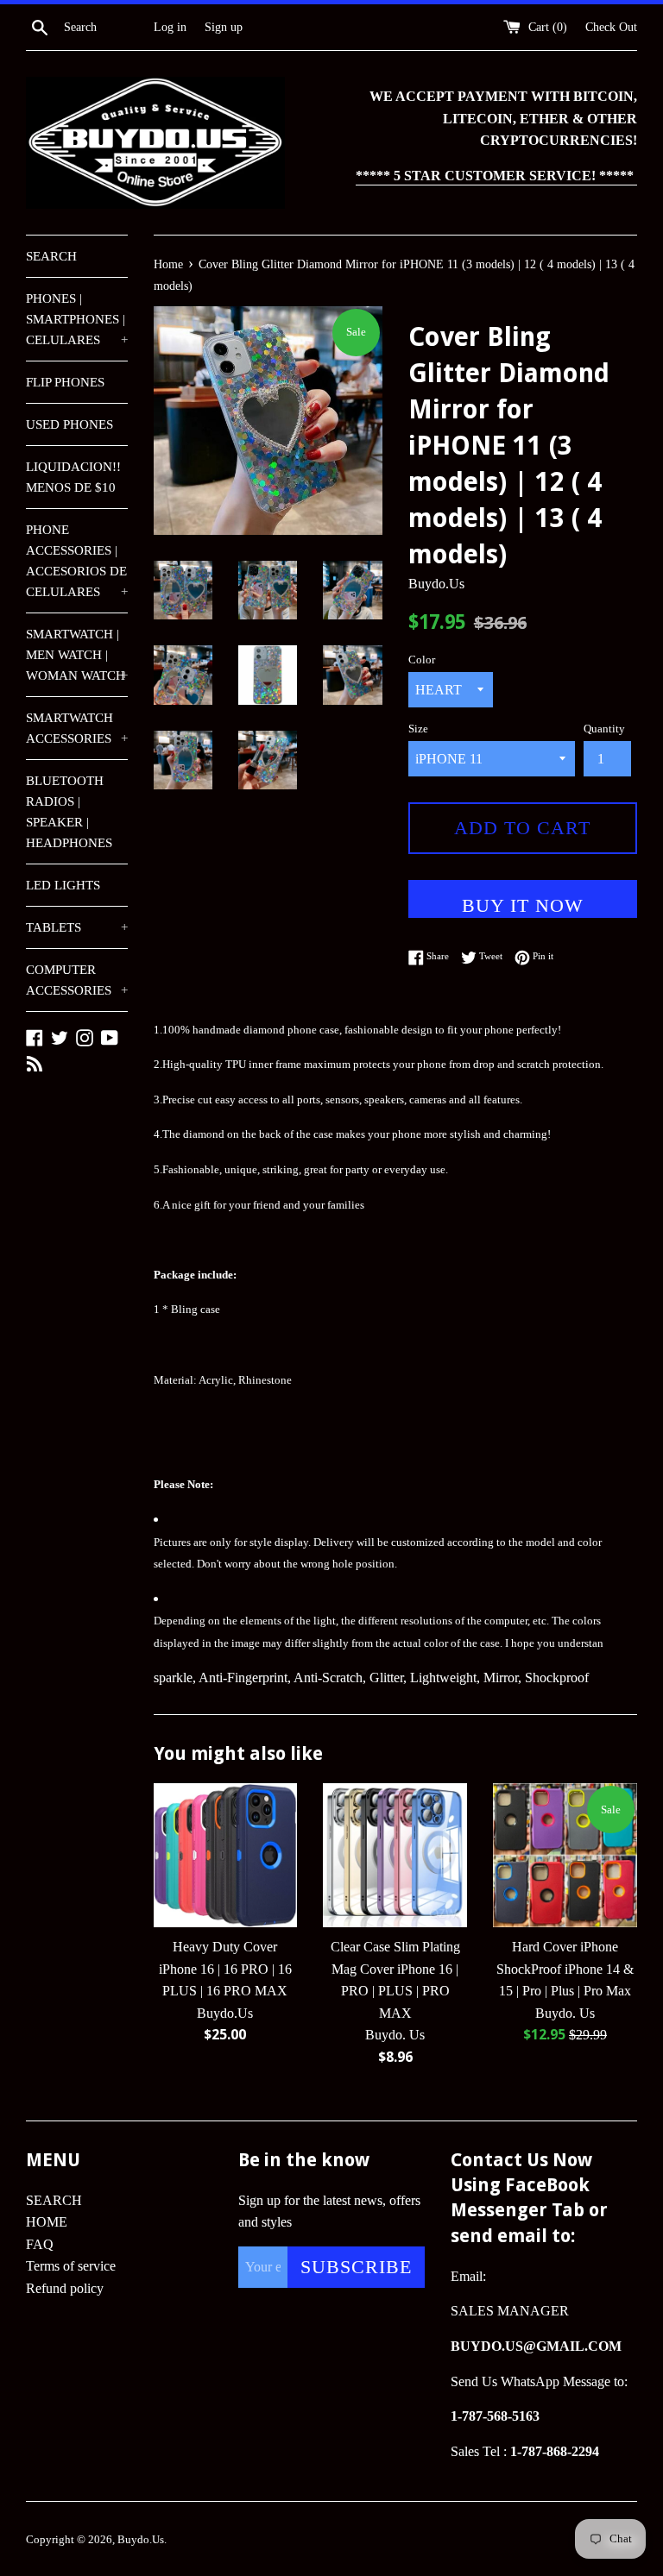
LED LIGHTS (63, 885)
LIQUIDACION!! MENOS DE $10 (73, 477)
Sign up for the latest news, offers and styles (329, 2212)
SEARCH (51, 256)
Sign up (224, 27)
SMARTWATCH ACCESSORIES (77, 728)
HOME (47, 2222)
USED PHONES (69, 424)
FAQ (40, 2244)
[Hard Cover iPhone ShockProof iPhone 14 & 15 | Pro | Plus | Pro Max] (565, 1855)
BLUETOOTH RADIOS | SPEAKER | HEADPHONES (69, 812)
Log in (170, 27)
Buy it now (523, 905)
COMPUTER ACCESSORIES (77, 980)
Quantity (604, 729)
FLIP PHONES (65, 382)
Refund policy (65, 2288)
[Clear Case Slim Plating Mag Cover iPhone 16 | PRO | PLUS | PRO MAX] (395, 1855)
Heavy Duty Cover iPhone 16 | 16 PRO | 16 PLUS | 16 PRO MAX (225, 1969)
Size (418, 729)
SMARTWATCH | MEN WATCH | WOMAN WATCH (77, 655)
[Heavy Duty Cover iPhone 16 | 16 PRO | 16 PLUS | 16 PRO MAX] (226, 1855)
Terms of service (71, 2266)
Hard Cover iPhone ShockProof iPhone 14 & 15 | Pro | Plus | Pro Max (565, 1969)
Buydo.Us (141, 2540)
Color (422, 660)
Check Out (611, 27)
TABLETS (77, 927)
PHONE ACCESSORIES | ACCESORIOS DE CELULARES (77, 561)
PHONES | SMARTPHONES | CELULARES (77, 319)
